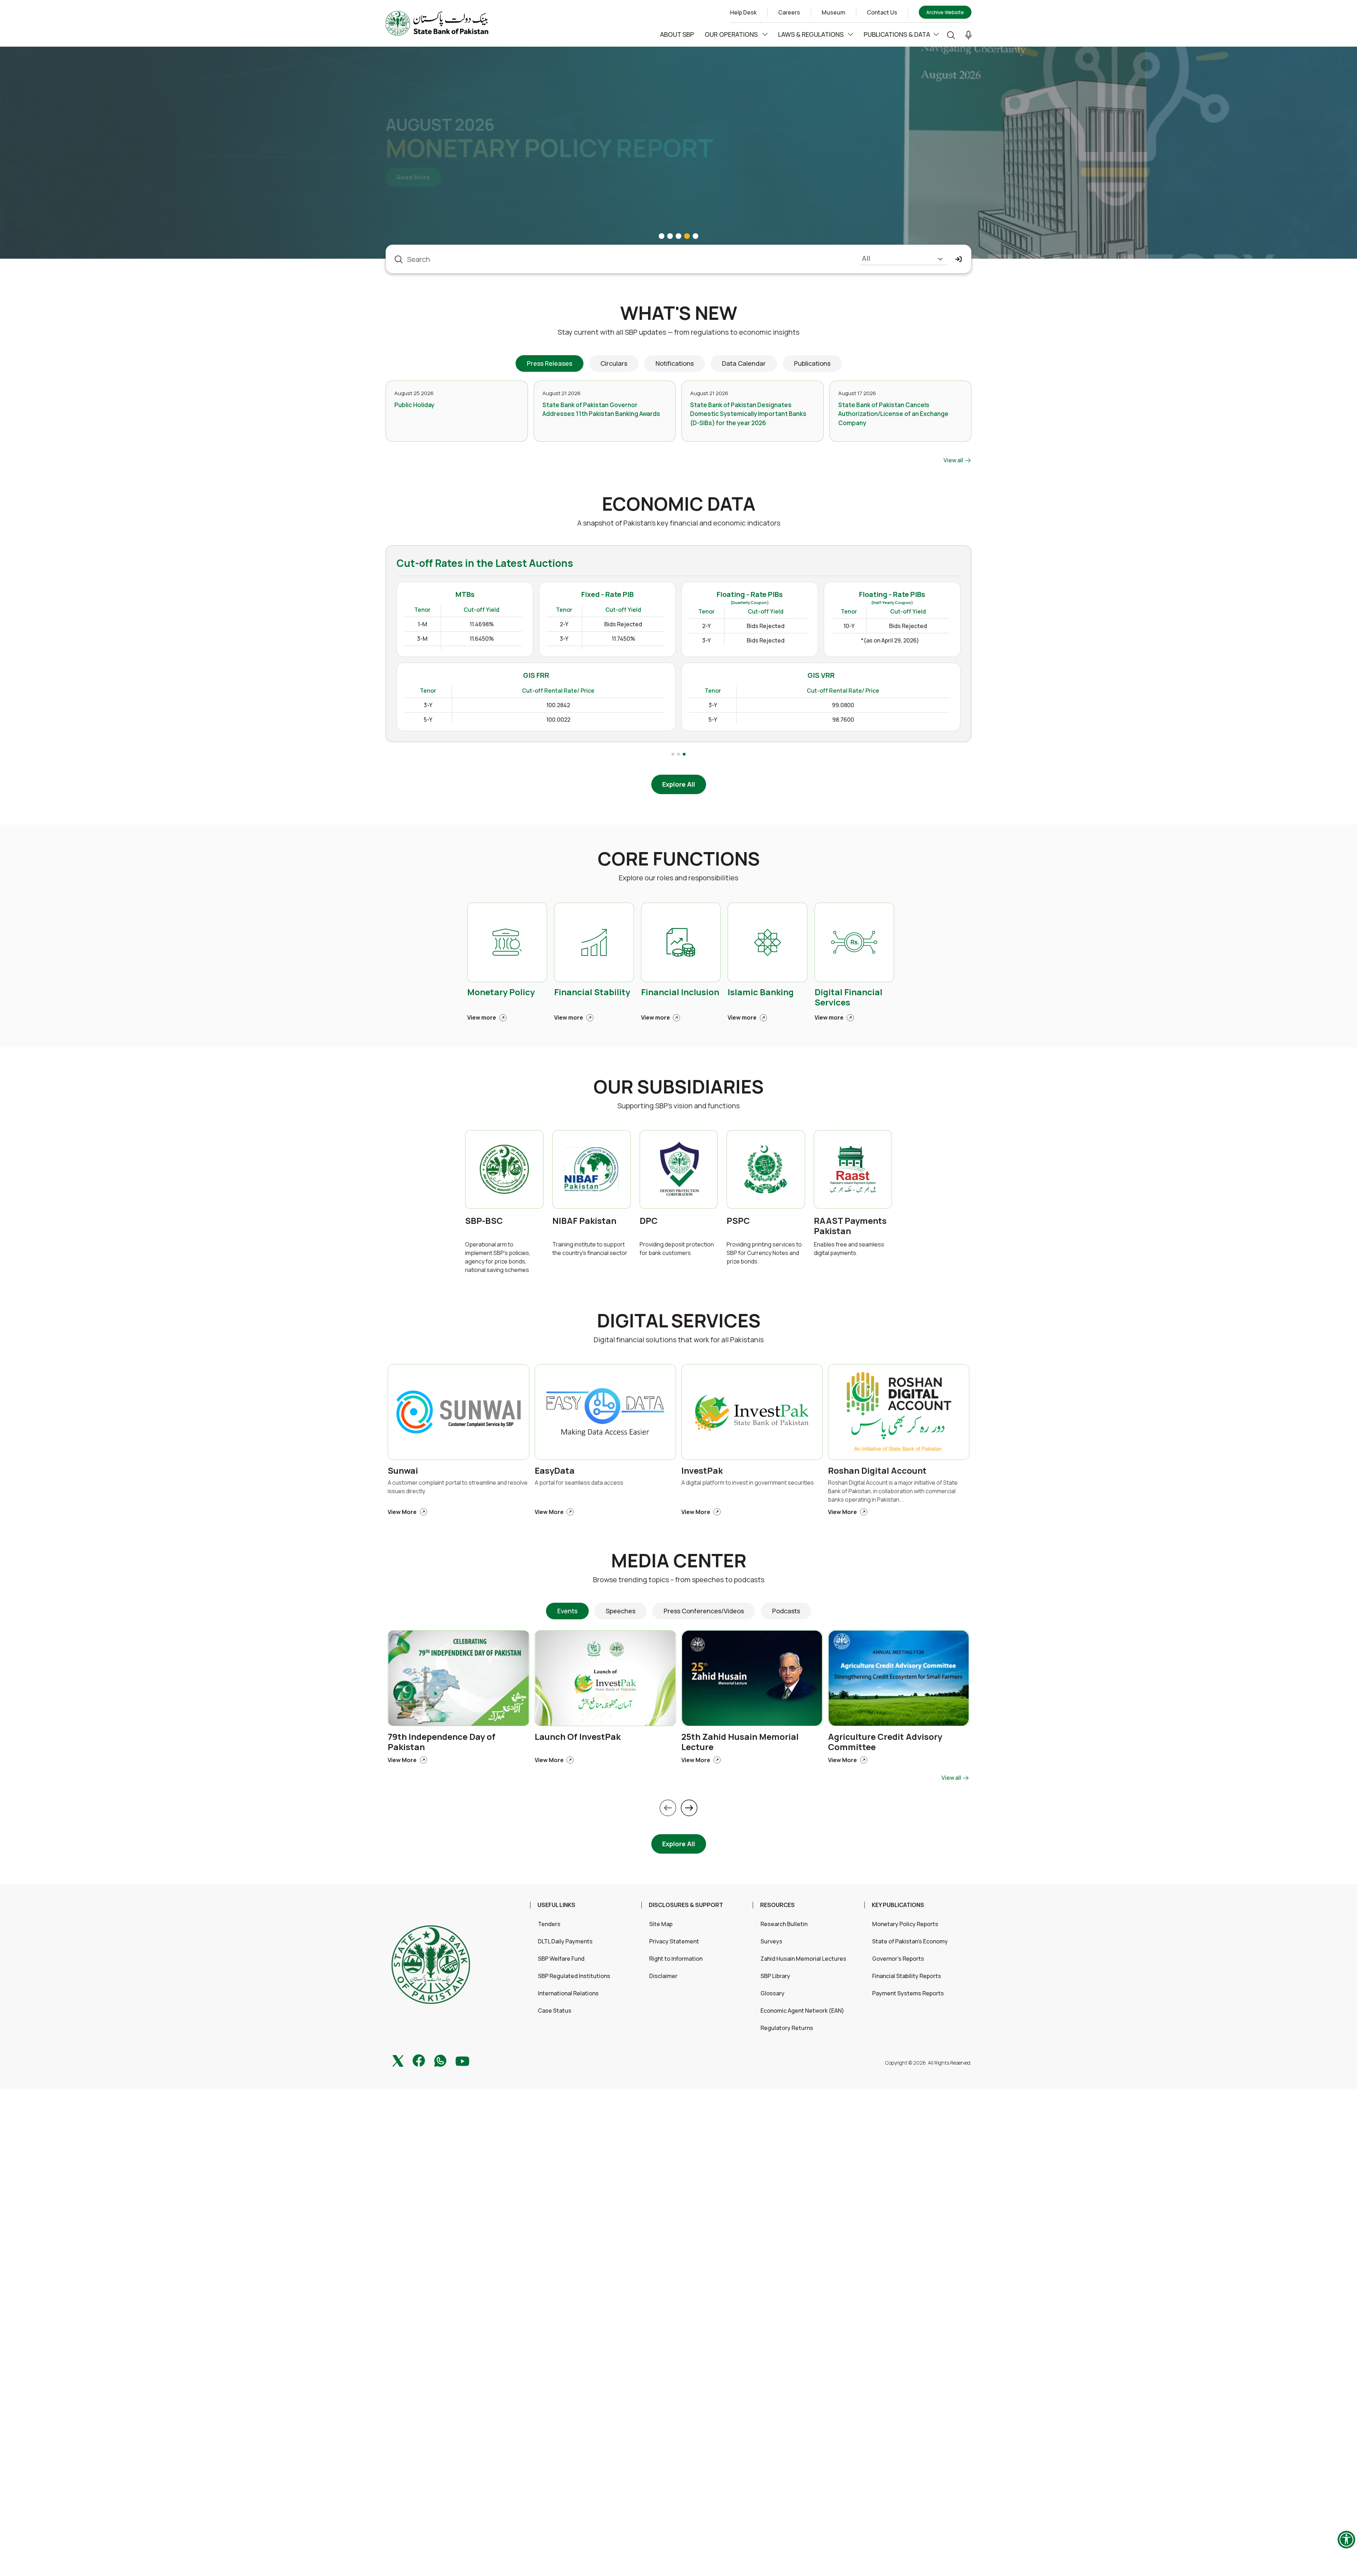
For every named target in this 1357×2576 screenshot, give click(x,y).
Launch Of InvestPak (578, 1737)
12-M (822, 727)
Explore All (679, 784)
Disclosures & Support (686, 1905)
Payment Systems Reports (908, 1993)
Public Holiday (414, 405)
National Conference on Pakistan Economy (551, 148)
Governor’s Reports (898, 1959)
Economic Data (679, 504)
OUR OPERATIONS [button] (732, 34)
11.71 (955, 693)
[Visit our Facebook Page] (419, 2060)
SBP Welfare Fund (561, 1959)
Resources (777, 1905)
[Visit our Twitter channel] (398, 2060)
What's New (679, 313)
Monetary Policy (501, 992)
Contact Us (882, 12)
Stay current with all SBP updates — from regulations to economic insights (678, 332)
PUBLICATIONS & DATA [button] (897, 34)
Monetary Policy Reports (905, 1924)
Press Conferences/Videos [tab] (704, 1611)
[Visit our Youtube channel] (462, 2060)
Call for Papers (455, 111)
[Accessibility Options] (1346, 2540)
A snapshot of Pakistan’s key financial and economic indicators (679, 523)
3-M (821, 693)
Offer (951, 674)
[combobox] (904, 259)
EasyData (555, 1471)
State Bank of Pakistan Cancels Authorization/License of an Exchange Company (893, 414)
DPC (649, 1221)
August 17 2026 (857, 393)
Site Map (661, 1924)
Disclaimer (663, 1976)
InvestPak (702, 1471)
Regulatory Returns (787, 2028)
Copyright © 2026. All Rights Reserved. (928, 2063)
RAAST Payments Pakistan (850, 1226)
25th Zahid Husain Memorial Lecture (740, 1742)
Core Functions (679, 859)
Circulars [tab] (614, 363)
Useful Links (556, 1905)
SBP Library (775, 1976)
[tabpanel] (678, 423)
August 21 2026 (562, 393)
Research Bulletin (784, 1924)
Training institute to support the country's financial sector (590, 1249)
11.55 (889, 710)
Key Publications (898, 1905)
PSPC (738, 1221)
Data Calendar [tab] (744, 363)
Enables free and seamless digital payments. (849, 1249)
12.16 (954, 727)
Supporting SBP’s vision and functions (678, 1106)
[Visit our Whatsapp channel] (440, 2060)
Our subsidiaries (678, 1087)
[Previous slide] (668, 1808)
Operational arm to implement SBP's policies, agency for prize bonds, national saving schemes (498, 1257)
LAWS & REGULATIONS (812, 34)
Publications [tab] (812, 363)
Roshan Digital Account (877, 1471)
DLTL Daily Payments (565, 1941)
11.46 (889, 693)
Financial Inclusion (680, 992)
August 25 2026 (414, 393)
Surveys (771, 1941)
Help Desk (743, 12)
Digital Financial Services (848, 997)
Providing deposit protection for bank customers (677, 1249)
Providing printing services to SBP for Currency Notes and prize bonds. (764, 1253)
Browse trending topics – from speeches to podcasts (679, 1580)
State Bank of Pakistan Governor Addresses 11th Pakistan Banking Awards (601, 409)
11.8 (956, 710)
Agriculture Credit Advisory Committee (885, 1742)
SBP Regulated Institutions (574, 1976)
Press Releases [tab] (550, 363)
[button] (968, 35)
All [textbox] (866, 258)
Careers (789, 12)
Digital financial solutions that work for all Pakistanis (679, 1340)
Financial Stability (592, 992)
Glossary (773, 1993)
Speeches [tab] (621, 1611)
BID (889, 674)
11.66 (889, 727)
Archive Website (945, 12)
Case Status (555, 2011)
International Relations (568, 1993)
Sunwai (403, 1471)
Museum (833, 12)
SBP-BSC (484, 1221)
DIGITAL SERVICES (679, 1321)
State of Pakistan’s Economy (910, 1941)
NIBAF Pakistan (584, 1221)
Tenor (826, 674)
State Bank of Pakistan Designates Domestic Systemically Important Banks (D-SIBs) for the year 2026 (748, 414)
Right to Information (676, 1959)
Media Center (679, 1560)
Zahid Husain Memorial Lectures (803, 1959)
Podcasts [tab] (786, 1611)
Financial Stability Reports (907, 1976)
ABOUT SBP (677, 34)
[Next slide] (689, 1808)
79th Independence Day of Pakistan (442, 1742)
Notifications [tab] (675, 363)
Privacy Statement (674, 1941)
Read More (419, 191)
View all (954, 460)
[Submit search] (959, 259)
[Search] (951, 34)
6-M (821, 710)
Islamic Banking (761, 992)
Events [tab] (567, 1611)
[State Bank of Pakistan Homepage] (437, 23)
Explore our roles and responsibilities (678, 878)
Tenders (549, 1924)
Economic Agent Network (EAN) (802, 2011)
